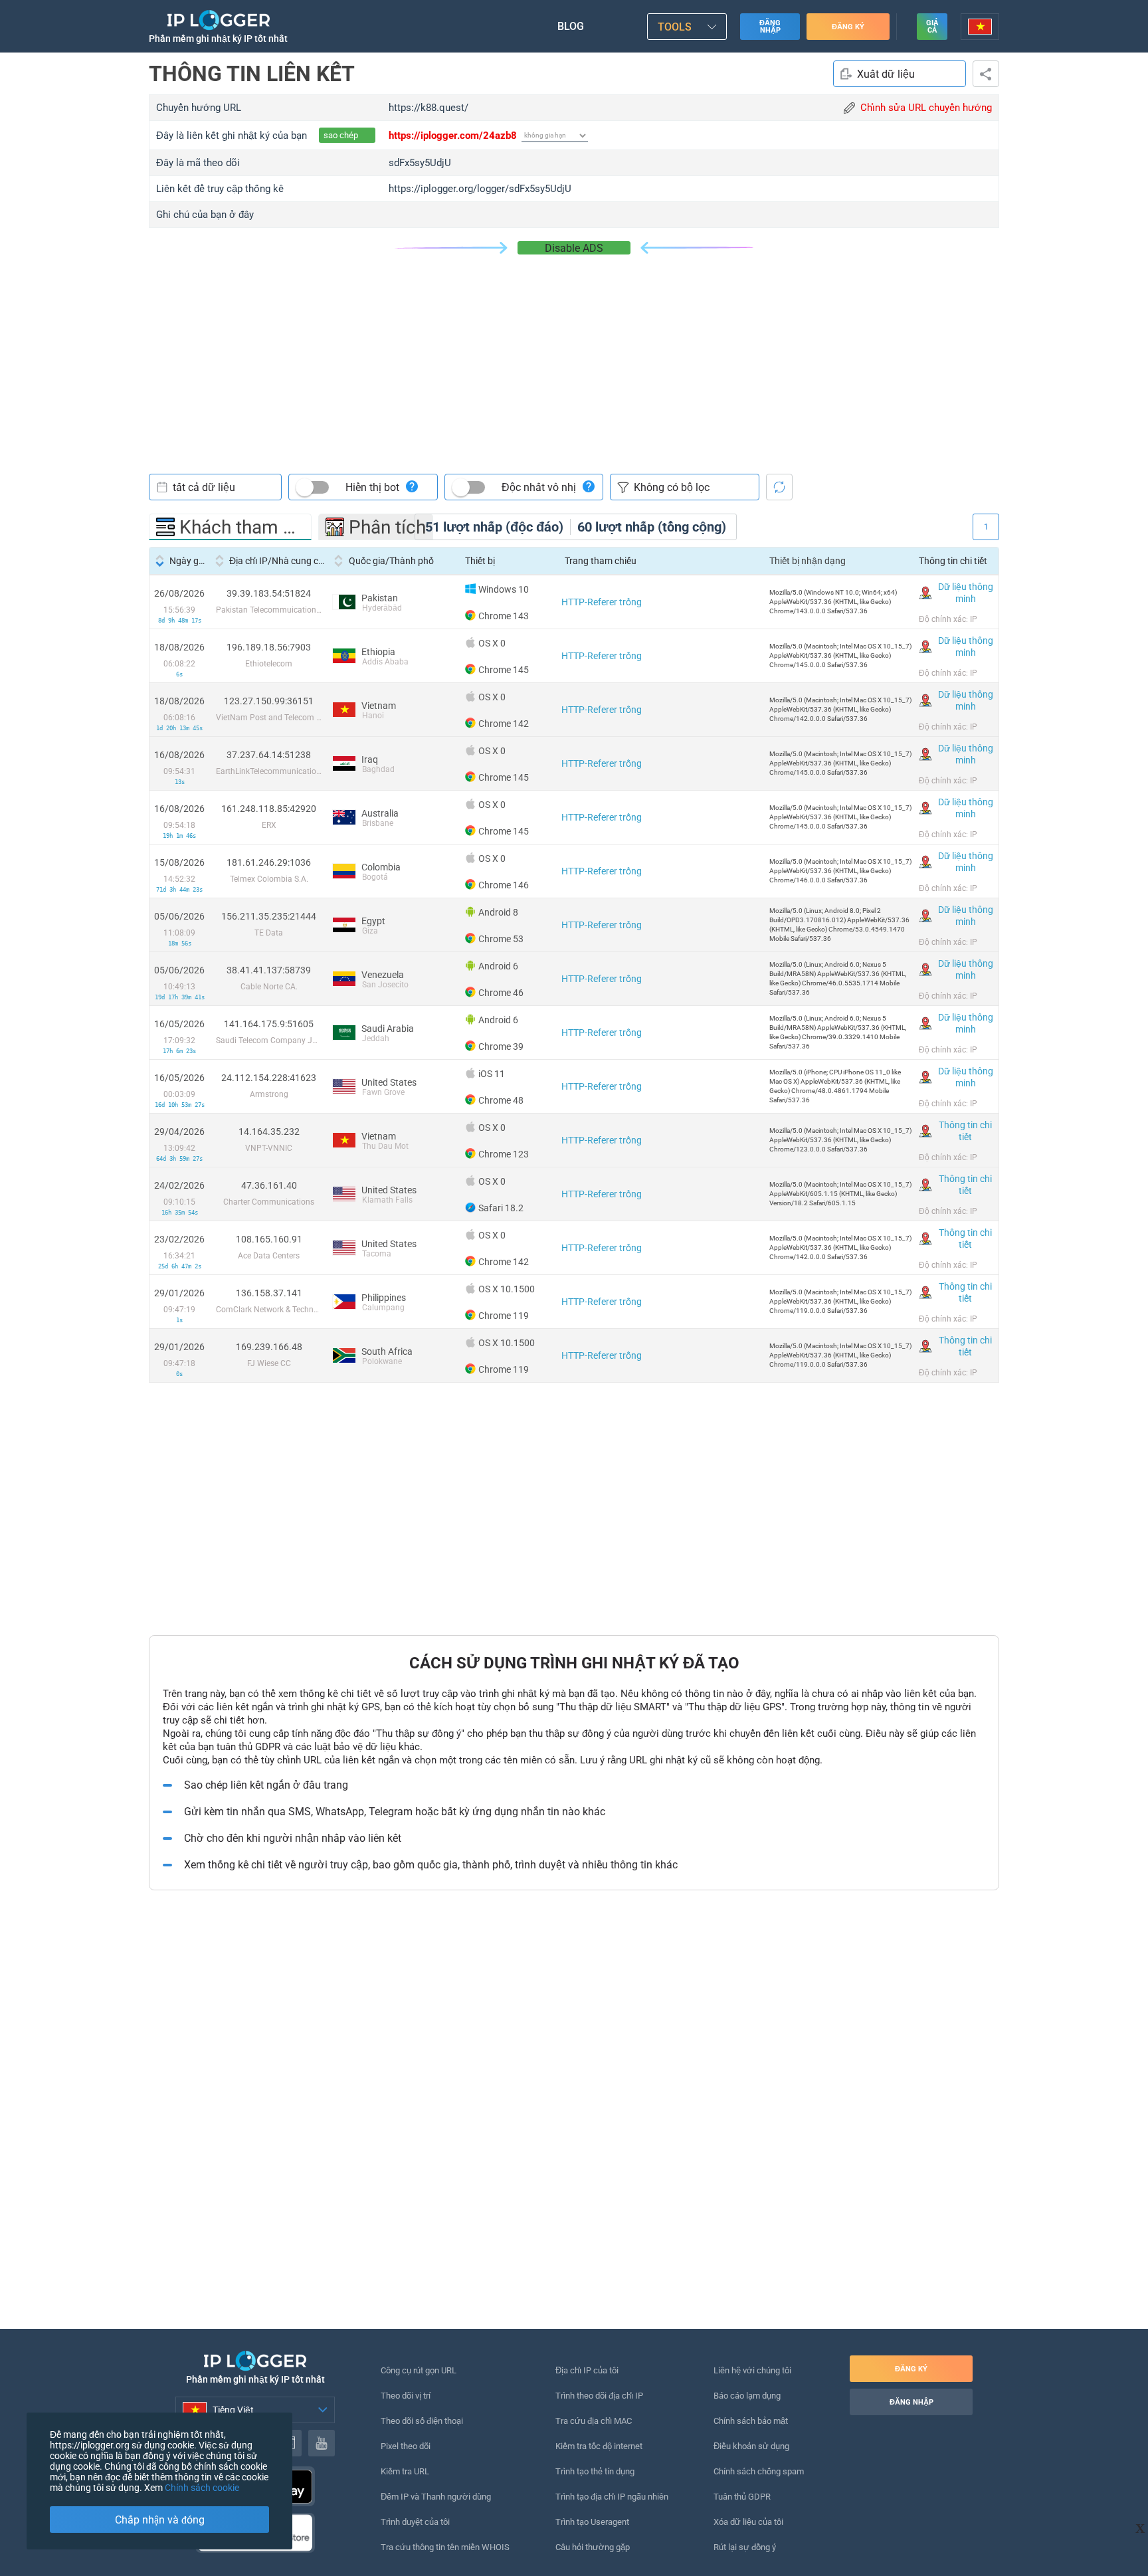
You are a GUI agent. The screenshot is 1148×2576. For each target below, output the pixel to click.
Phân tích (387, 527)
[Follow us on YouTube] (322, 2443)
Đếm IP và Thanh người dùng (436, 2497)
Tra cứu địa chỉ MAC (594, 2421)
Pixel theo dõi (406, 2446)
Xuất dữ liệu (886, 74)
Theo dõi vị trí (406, 2396)
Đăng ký (848, 27)
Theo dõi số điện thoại (422, 2421)
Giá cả (932, 27)
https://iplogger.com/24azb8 (453, 136)
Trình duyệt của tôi (415, 2522)
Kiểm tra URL (405, 2471)
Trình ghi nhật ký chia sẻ (986, 74)
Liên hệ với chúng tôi (752, 2370)
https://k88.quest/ (429, 108)
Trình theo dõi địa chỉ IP (599, 2396)
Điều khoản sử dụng (751, 2446)
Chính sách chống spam (759, 2471)
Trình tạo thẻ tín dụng (595, 2471)
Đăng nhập (770, 27)
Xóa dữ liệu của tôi (748, 2522)
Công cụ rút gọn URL (419, 2370)
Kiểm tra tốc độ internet (599, 2446)
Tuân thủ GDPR (742, 2497)
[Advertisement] (574, 354)
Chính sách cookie (202, 2488)
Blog (571, 26)
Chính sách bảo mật (751, 2421)
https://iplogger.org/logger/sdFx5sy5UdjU (480, 189)
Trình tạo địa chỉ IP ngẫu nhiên (612, 2497)
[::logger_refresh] (779, 487)
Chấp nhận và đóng (160, 2520)
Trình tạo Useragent (592, 2522)
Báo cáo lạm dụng (747, 2396)
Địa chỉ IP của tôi (587, 2370)
